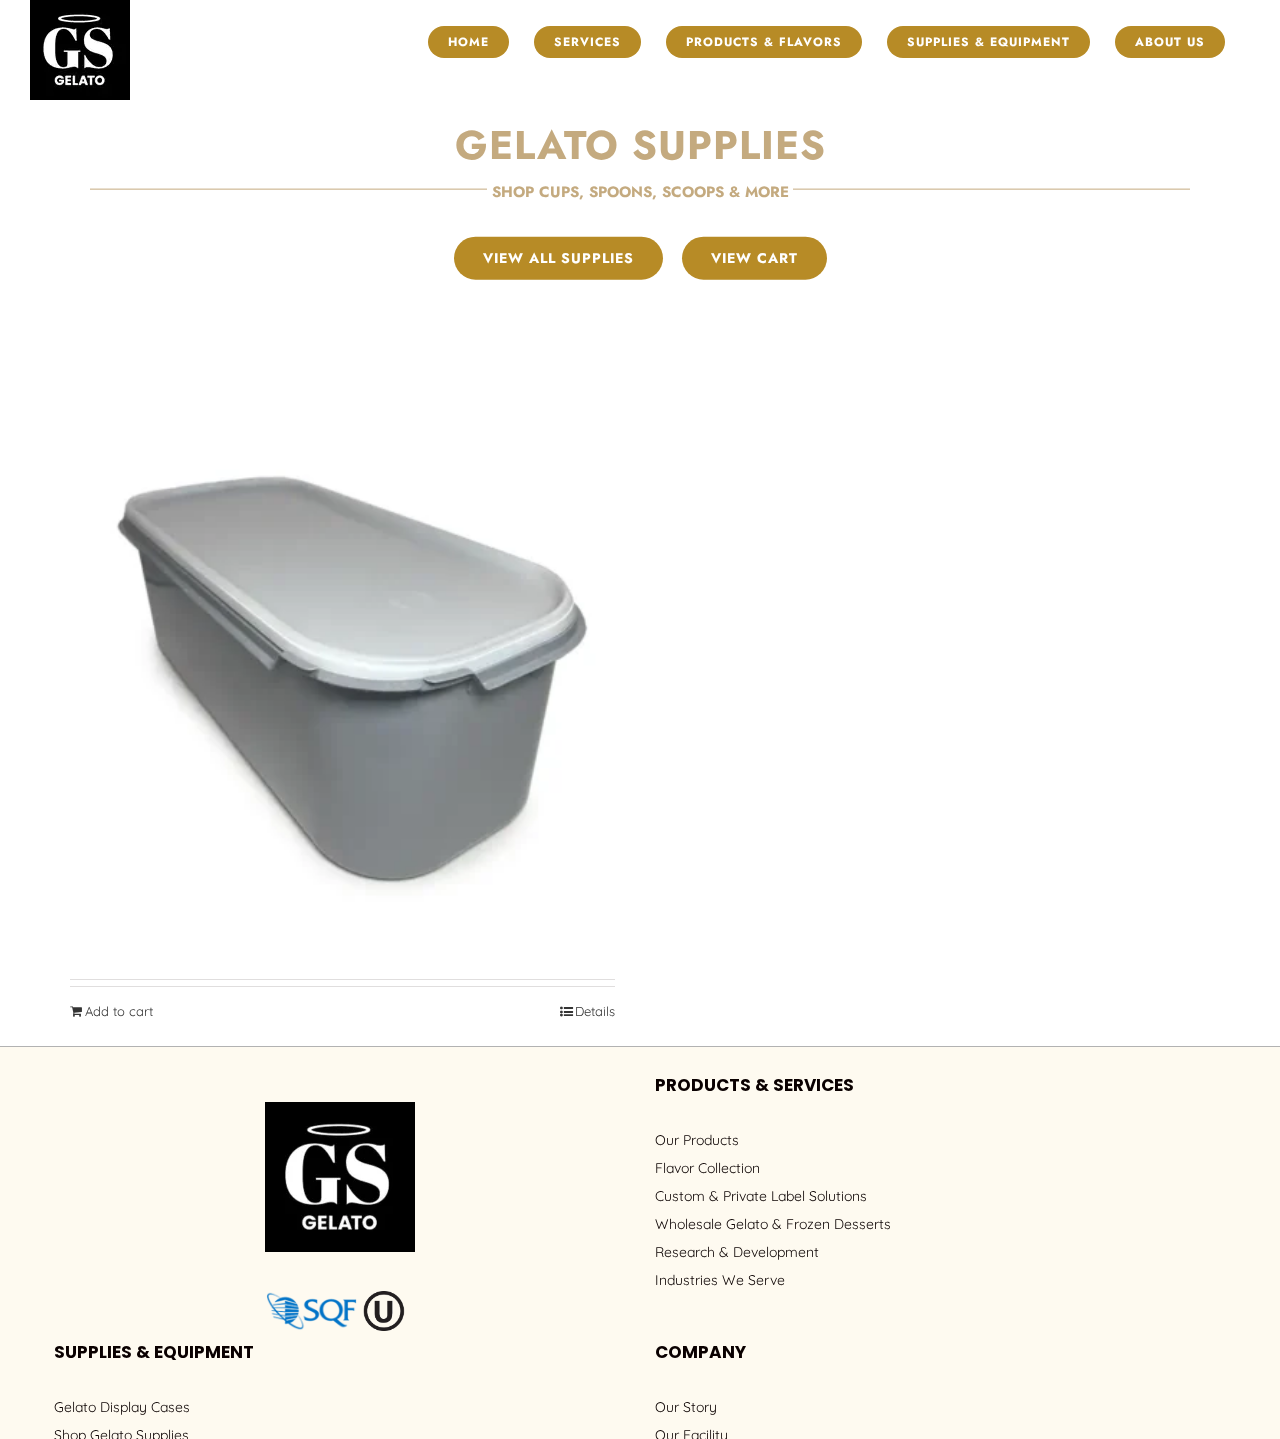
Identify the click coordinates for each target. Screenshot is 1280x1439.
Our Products (697, 1140)
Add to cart (119, 1011)
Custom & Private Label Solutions (761, 1196)
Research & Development (737, 1252)
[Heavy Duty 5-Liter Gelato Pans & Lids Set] (342, 688)
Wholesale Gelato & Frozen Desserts (773, 1224)
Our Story (686, 1407)
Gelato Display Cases (122, 1407)
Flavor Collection (707, 1168)
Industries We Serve (720, 1280)
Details (595, 1011)
